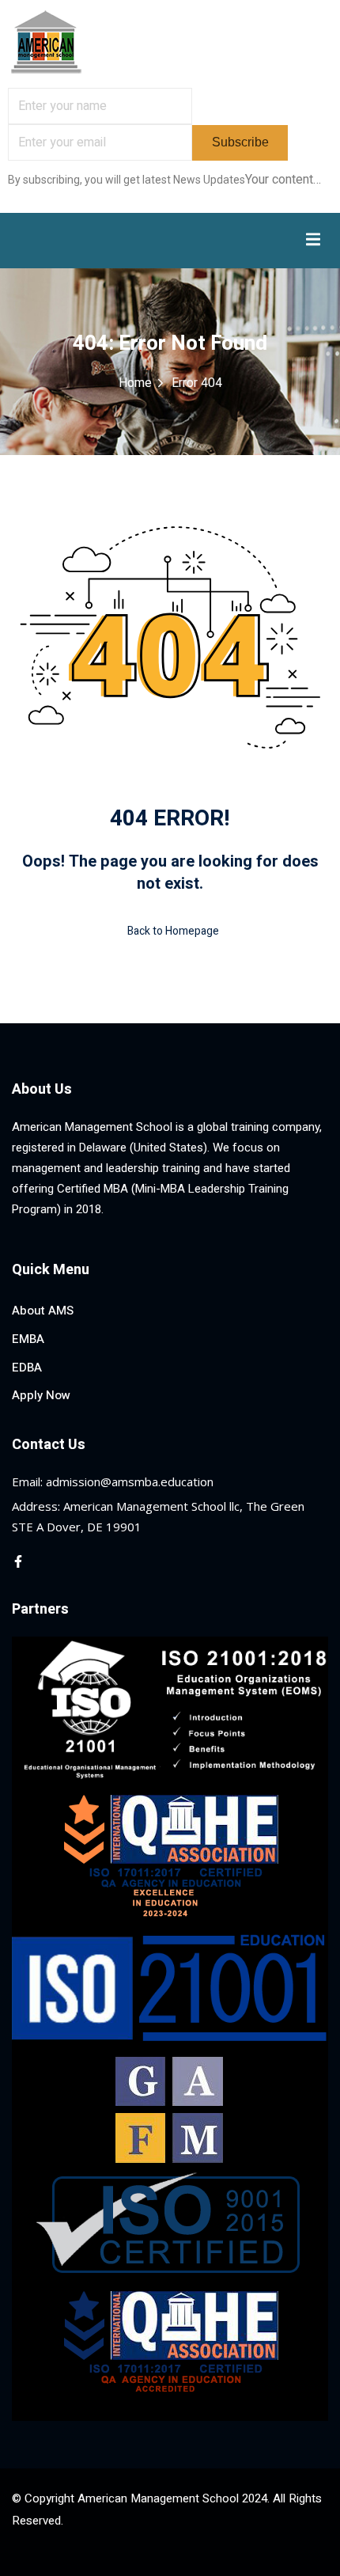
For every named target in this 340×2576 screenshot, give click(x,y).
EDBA (27, 1368)
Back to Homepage (173, 931)
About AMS (43, 1311)
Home (135, 383)
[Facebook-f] (18, 1561)
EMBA (28, 1339)
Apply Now (41, 1395)
